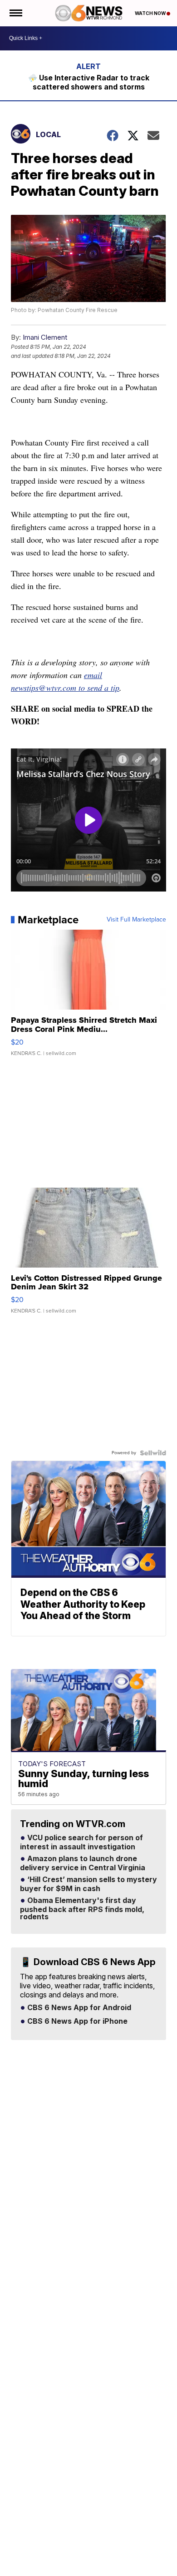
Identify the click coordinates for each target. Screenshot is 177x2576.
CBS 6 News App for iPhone (76, 2021)
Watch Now (151, 13)
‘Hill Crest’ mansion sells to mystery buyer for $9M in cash (88, 1884)
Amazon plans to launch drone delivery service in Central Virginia (83, 1863)
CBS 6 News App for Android (78, 2008)
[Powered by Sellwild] (153, 1453)
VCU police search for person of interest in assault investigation (81, 1843)
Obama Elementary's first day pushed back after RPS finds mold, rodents (82, 1909)
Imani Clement (45, 337)
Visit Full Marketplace (136, 920)
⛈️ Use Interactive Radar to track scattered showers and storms (89, 82)
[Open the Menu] (15, 13)
